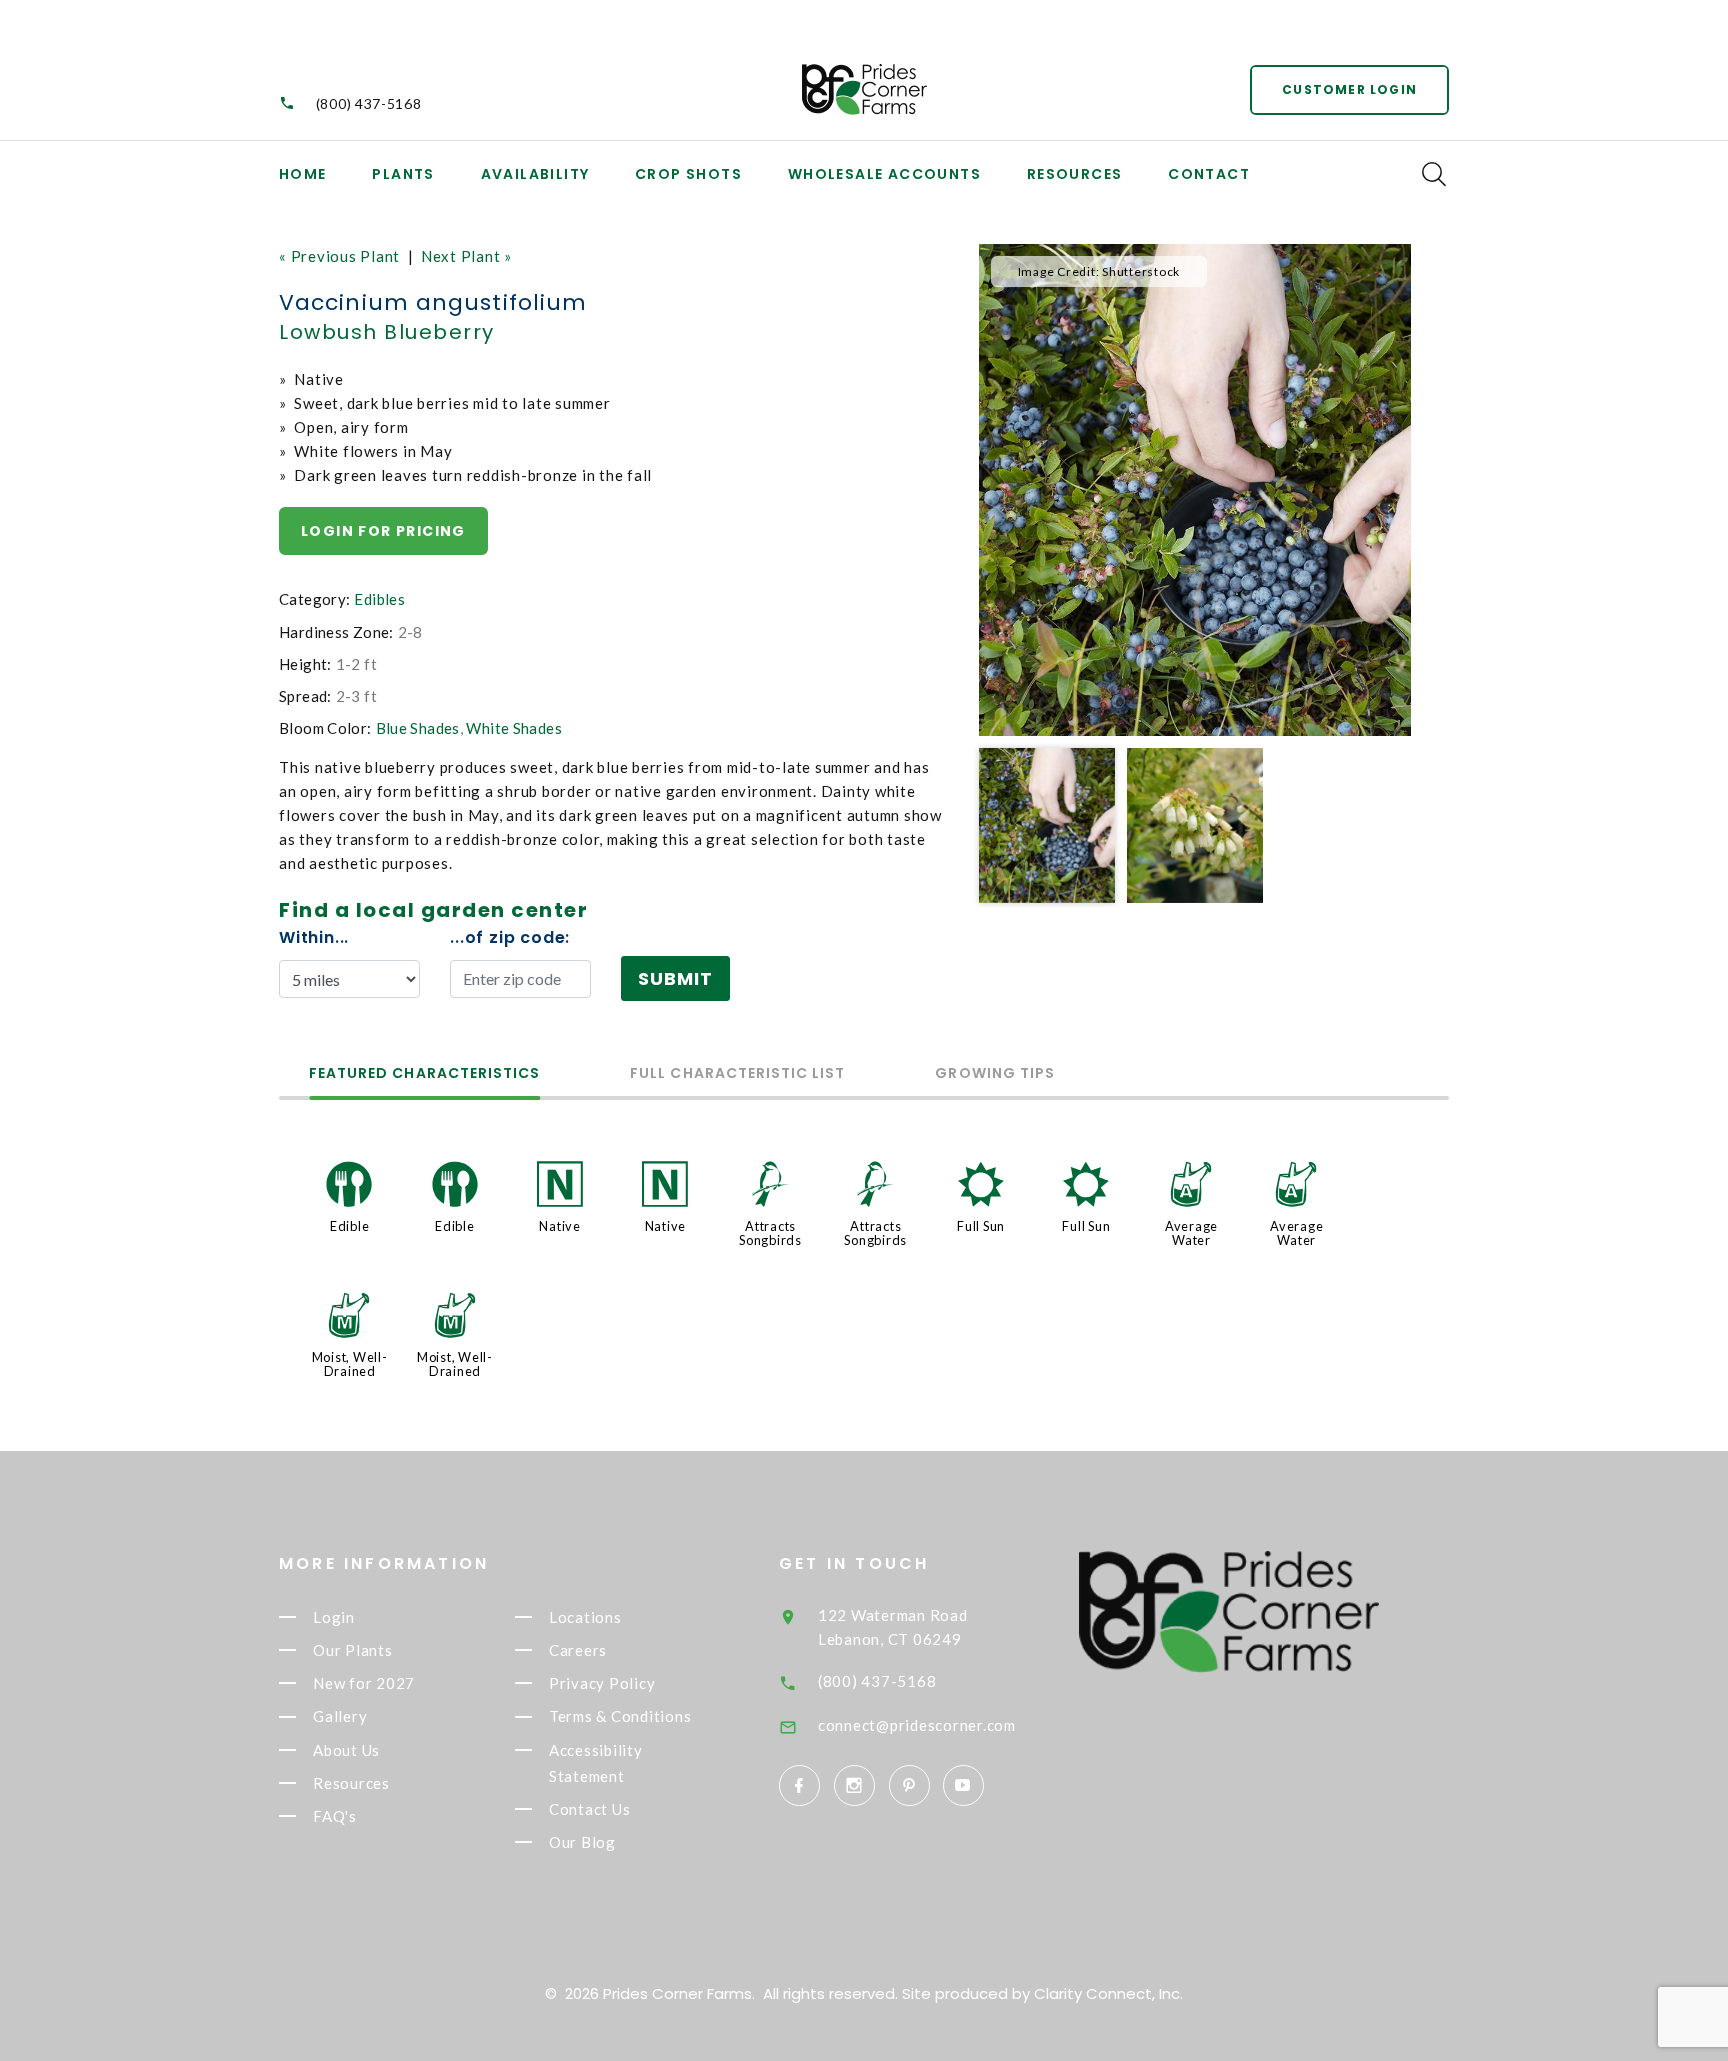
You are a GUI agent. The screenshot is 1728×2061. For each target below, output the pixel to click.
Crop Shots (688, 174)
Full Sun (981, 1226)
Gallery (340, 1717)
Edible (350, 1226)
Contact (1209, 174)
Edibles (379, 599)
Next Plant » (466, 256)
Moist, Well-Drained (350, 1364)
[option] (1195, 490)
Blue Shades (418, 728)
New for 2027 (364, 1683)
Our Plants (353, 1650)
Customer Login (1349, 89)
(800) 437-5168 (369, 103)
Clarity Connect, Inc (1107, 1993)
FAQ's (335, 1816)
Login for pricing (383, 531)
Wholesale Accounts (884, 174)
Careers (578, 1650)
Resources (1075, 174)
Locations (585, 1617)
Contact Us (590, 1809)
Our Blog (582, 1842)
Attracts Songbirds (770, 1233)
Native (560, 1226)
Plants (403, 174)
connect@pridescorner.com (917, 1725)
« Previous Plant (339, 256)
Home (303, 174)
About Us (346, 1750)
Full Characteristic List (737, 1074)
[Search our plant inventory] (1434, 174)
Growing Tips (995, 1074)
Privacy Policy (602, 1683)
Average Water (1191, 1233)
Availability (535, 174)
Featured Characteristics (424, 1074)
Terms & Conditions (620, 1717)
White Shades (514, 728)
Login (334, 1617)
